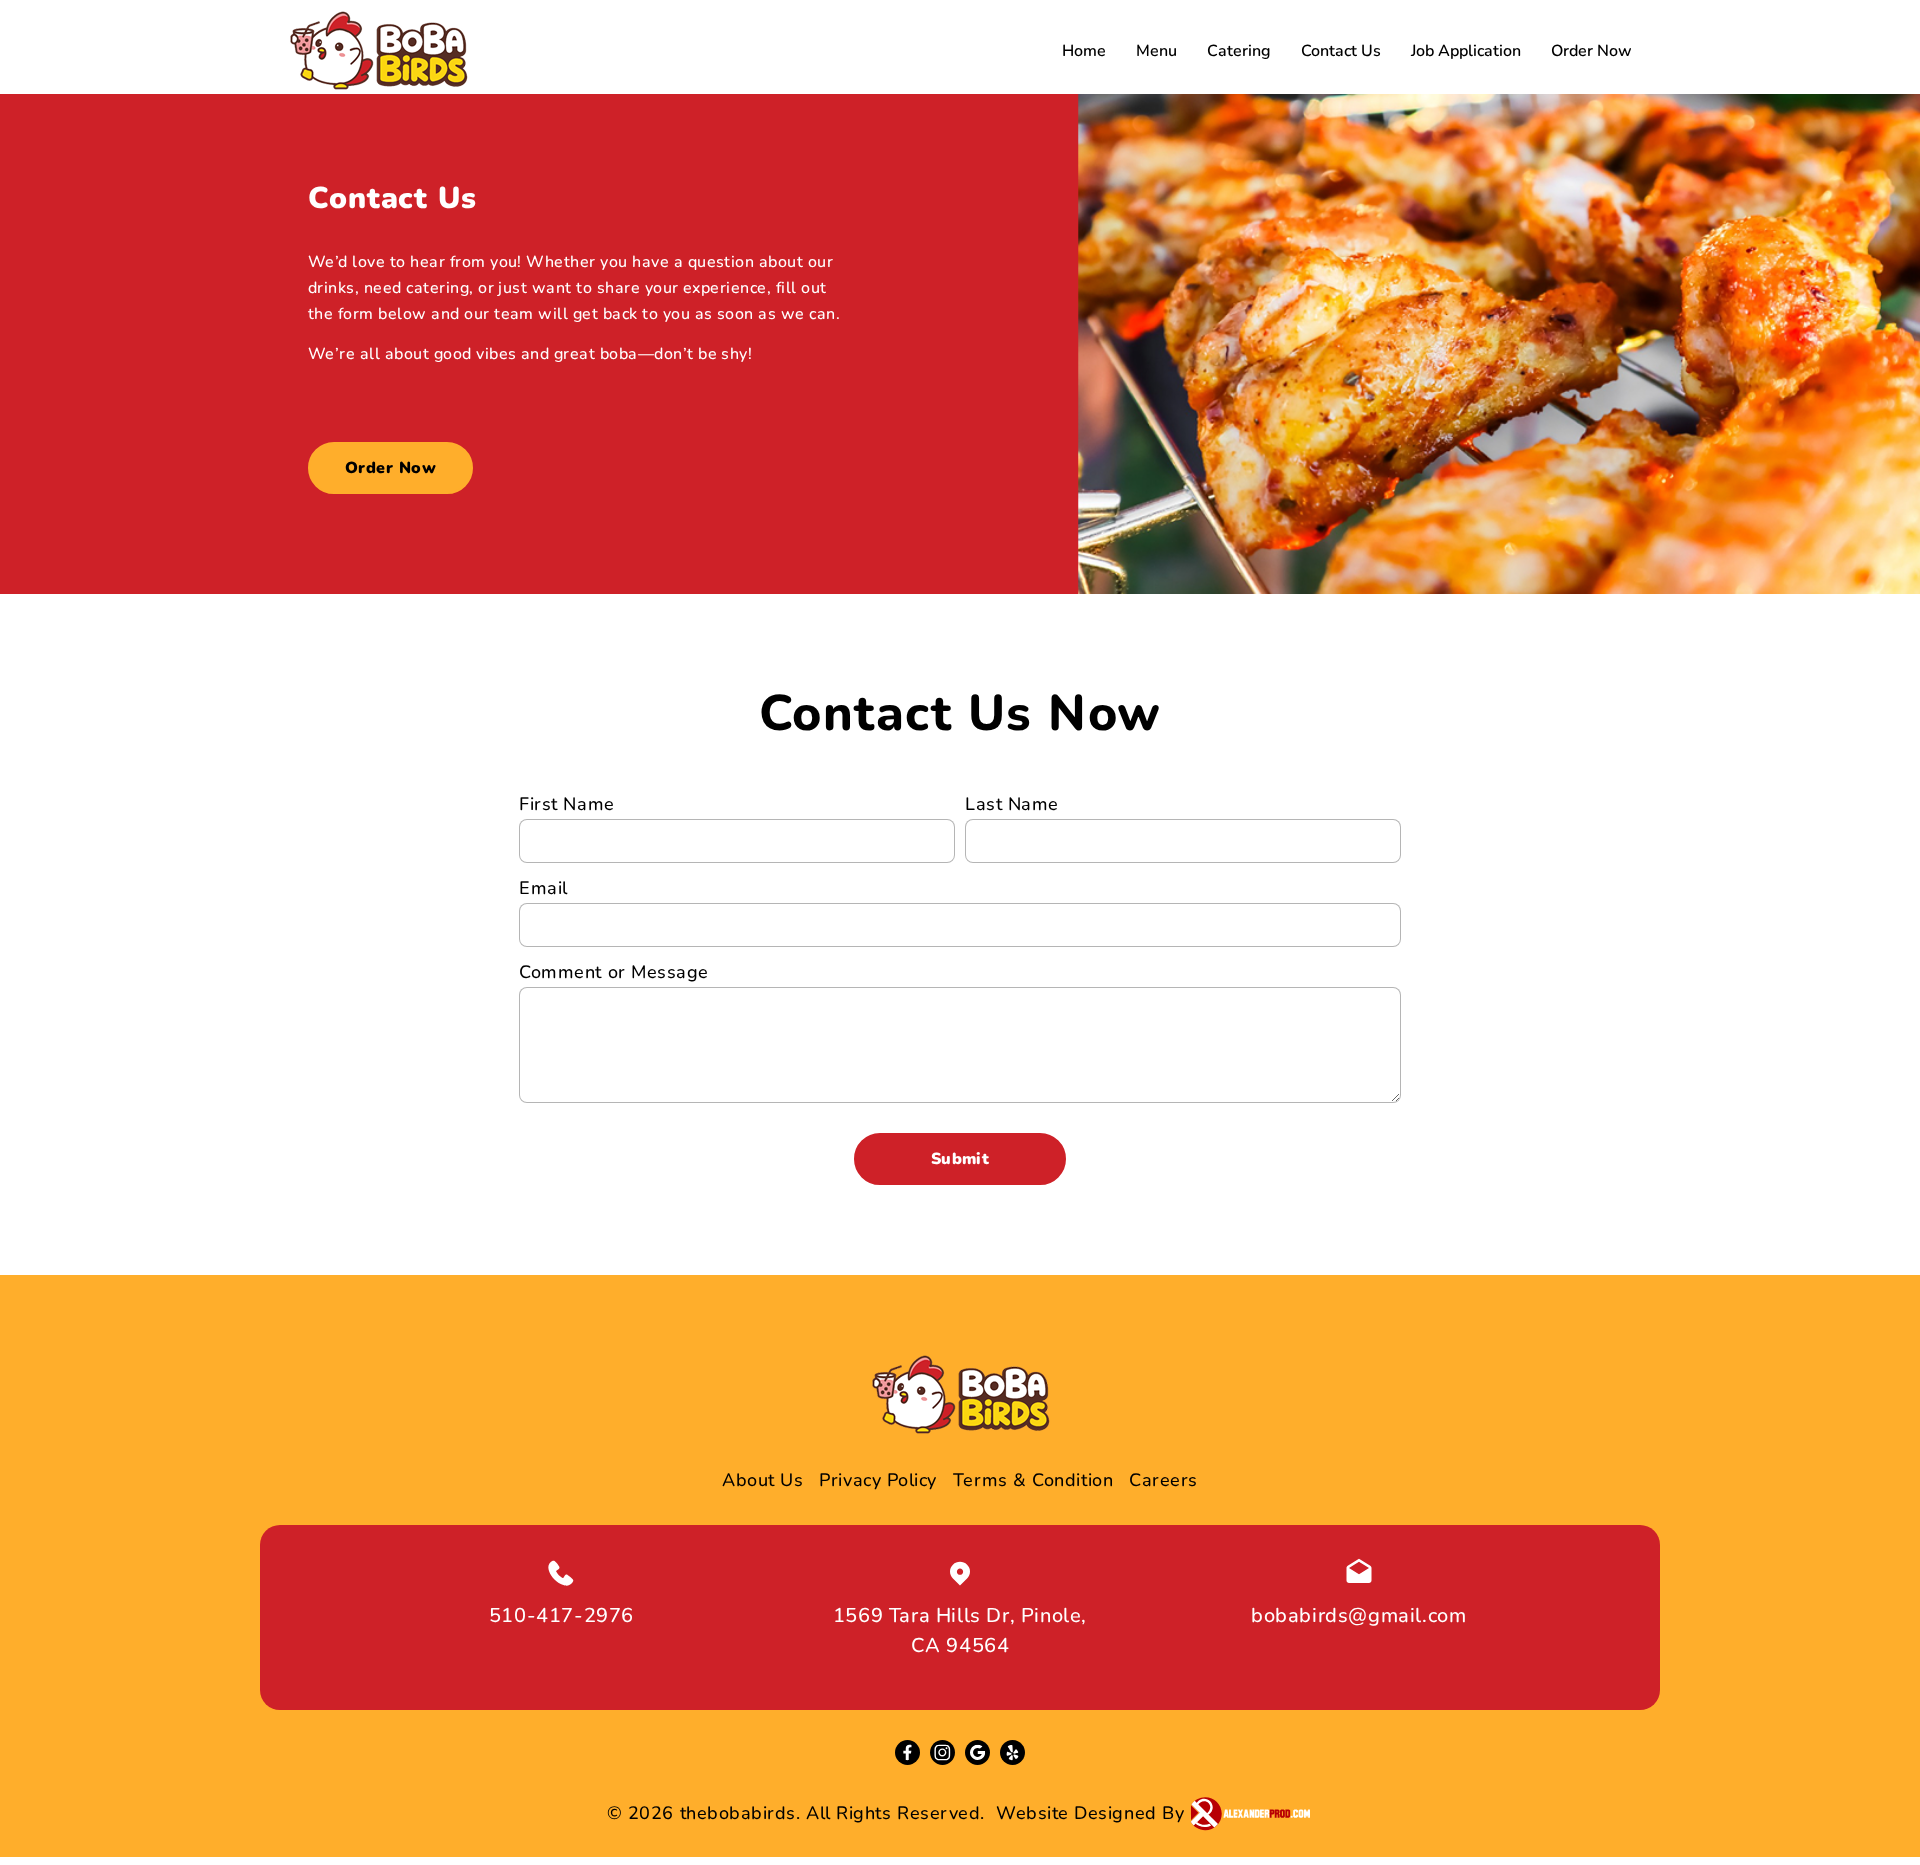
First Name (566, 804)
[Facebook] (907, 1752)
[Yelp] (1012, 1752)
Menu (1156, 51)
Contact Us (1341, 51)
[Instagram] (942, 1752)
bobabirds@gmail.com (1358, 1615)
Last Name (1012, 804)
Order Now (1591, 51)
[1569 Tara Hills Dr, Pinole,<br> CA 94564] (960, 1573)
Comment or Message (614, 972)
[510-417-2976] (561, 1573)
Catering (1239, 51)
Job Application (1466, 51)
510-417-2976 (561, 1615)
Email (543, 888)
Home (1084, 51)
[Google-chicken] (977, 1752)
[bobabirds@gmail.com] (1359, 1573)
